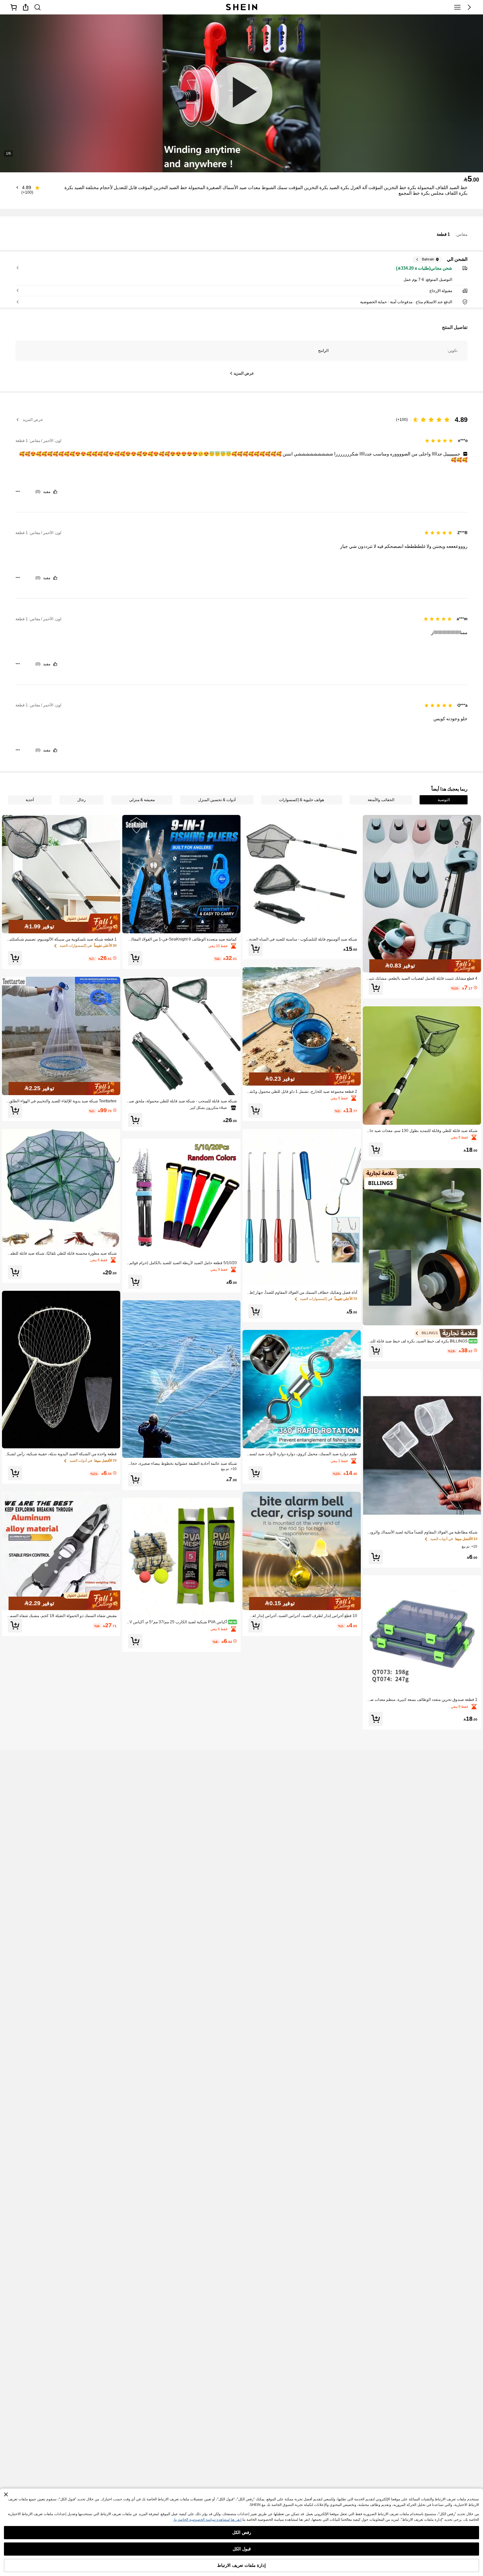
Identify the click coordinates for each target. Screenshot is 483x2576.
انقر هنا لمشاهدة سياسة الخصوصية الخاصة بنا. (207, 2519)
